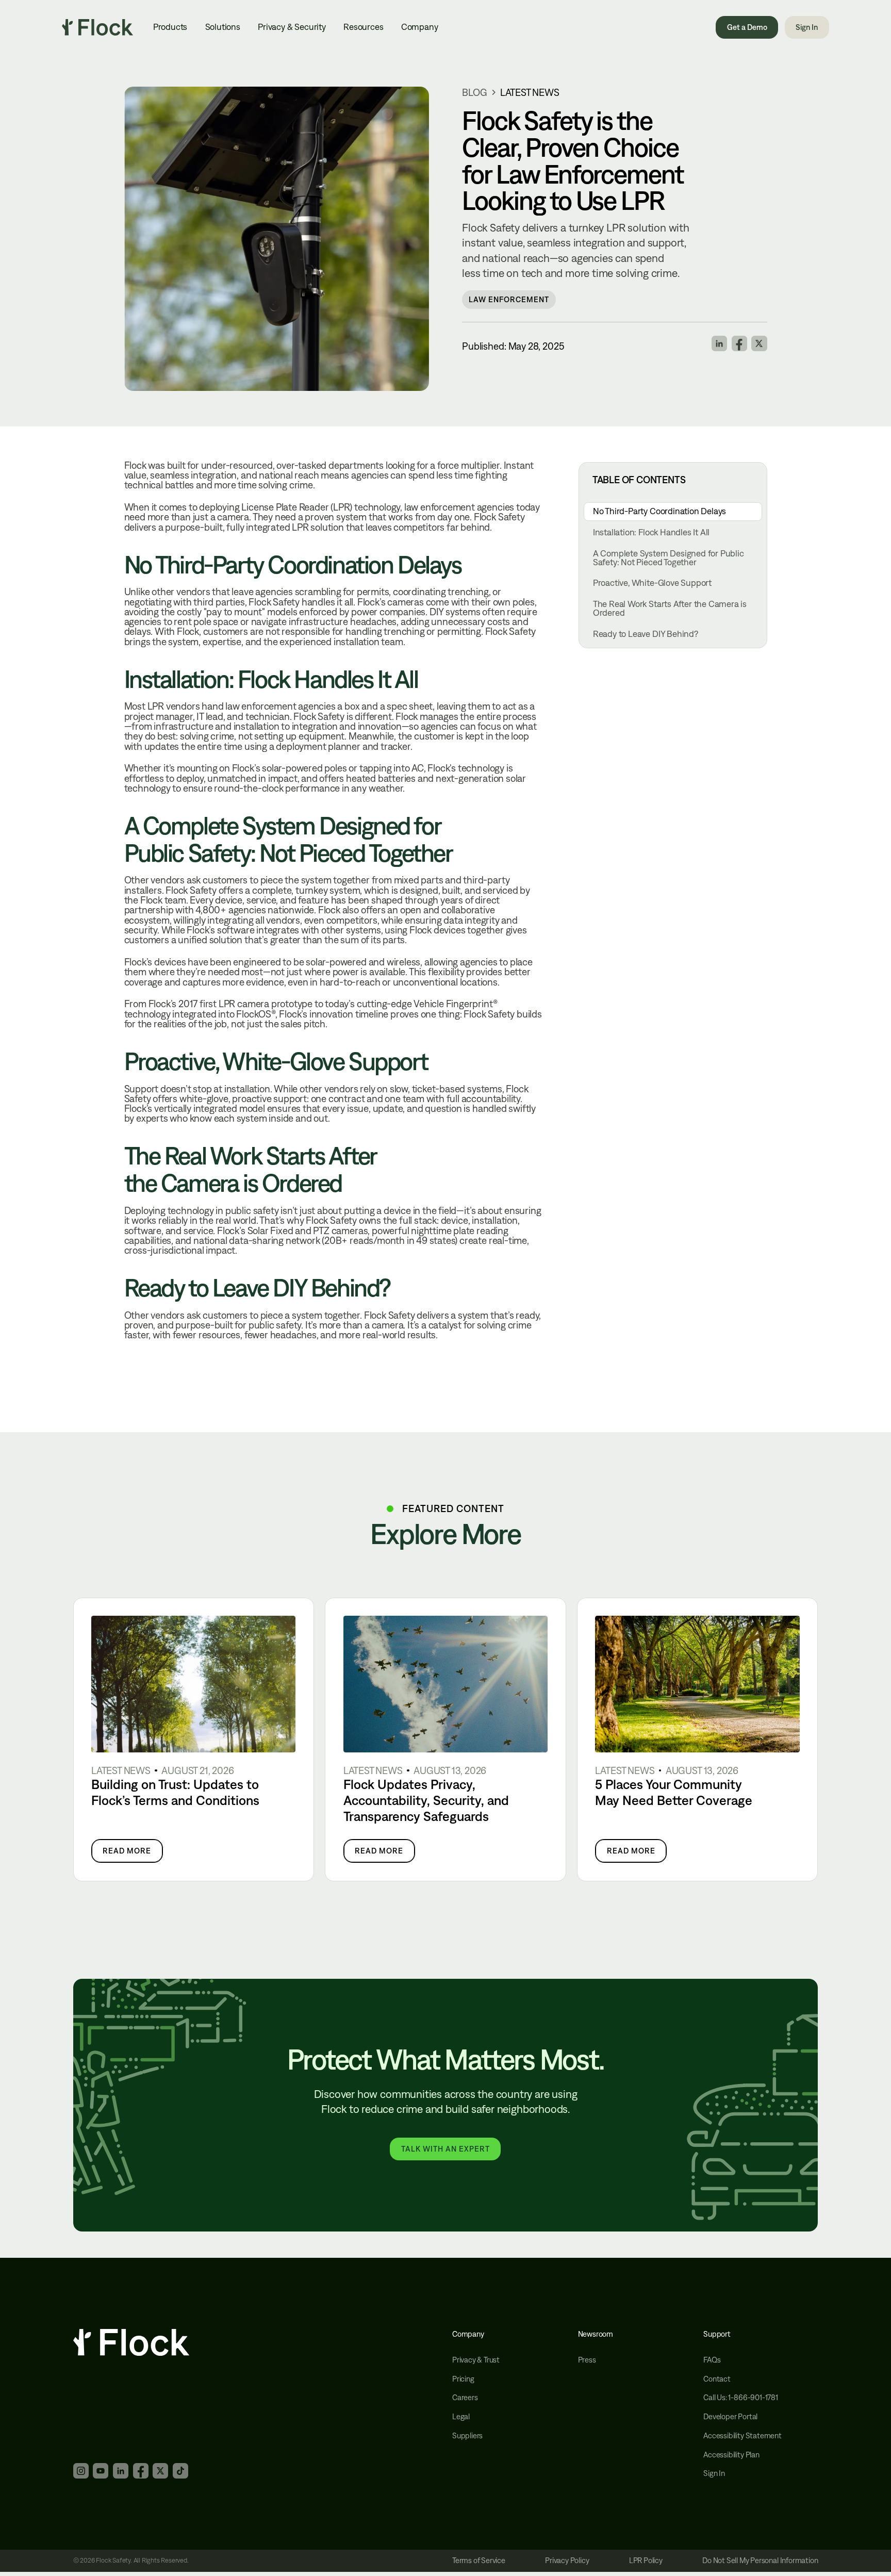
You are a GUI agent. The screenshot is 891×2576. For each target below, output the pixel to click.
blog (474, 92)
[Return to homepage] (97, 27)
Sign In (807, 27)
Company (420, 27)
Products (170, 27)
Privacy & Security (292, 27)
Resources (363, 27)
